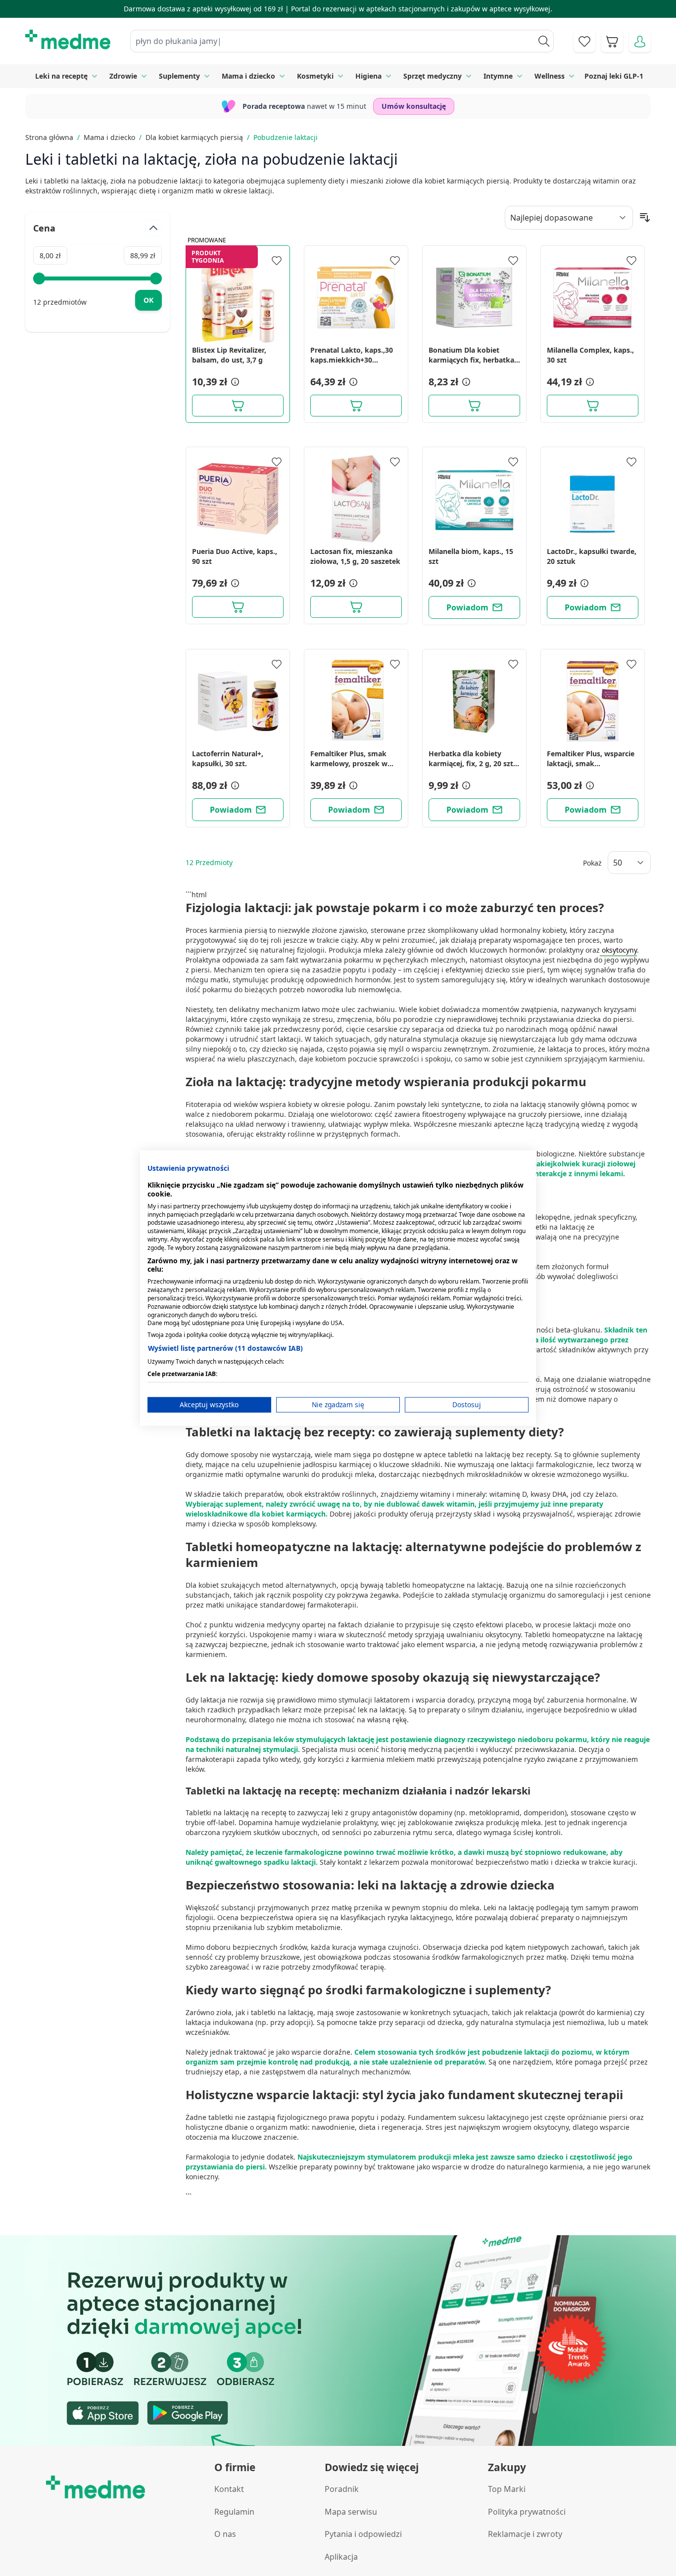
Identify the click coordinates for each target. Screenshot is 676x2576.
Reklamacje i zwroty (525, 2534)
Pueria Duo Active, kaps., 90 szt (235, 556)
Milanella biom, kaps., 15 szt (471, 556)
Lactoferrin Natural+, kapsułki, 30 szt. (228, 759)
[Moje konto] (640, 42)
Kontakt (229, 2489)
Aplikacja (341, 2557)
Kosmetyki (315, 76)
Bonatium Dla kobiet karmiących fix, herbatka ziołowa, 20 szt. (471, 355)
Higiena (368, 76)
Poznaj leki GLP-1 (614, 76)
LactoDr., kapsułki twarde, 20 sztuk (592, 556)
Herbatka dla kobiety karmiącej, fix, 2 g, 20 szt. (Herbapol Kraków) (472, 759)
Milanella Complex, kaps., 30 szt (590, 355)
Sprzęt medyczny (433, 76)
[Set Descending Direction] (645, 218)
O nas (225, 2534)
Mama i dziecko (248, 76)
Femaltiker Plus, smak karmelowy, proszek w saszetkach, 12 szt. (349, 759)
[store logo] (68, 40)
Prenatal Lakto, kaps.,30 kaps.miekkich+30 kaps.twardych (352, 355)
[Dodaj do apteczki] (277, 261)
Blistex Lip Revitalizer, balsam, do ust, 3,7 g (229, 355)
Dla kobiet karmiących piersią (194, 137)
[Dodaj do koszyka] (238, 406)
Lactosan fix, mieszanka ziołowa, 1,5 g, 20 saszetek (355, 556)
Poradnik (342, 2489)
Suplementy (179, 76)
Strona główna (49, 137)
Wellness (550, 76)
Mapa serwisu (351, 2512)
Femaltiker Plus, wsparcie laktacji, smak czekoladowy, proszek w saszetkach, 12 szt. (591, 759)
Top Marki (507, 2489)
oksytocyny (618, 950)
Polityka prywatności (527, 2512)
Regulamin (234, 2512)
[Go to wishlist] (584, 42)
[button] (234, 382)
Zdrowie (123, 76)
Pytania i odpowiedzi (363, 2534)
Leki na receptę (61, 76)
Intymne (498, 76)
